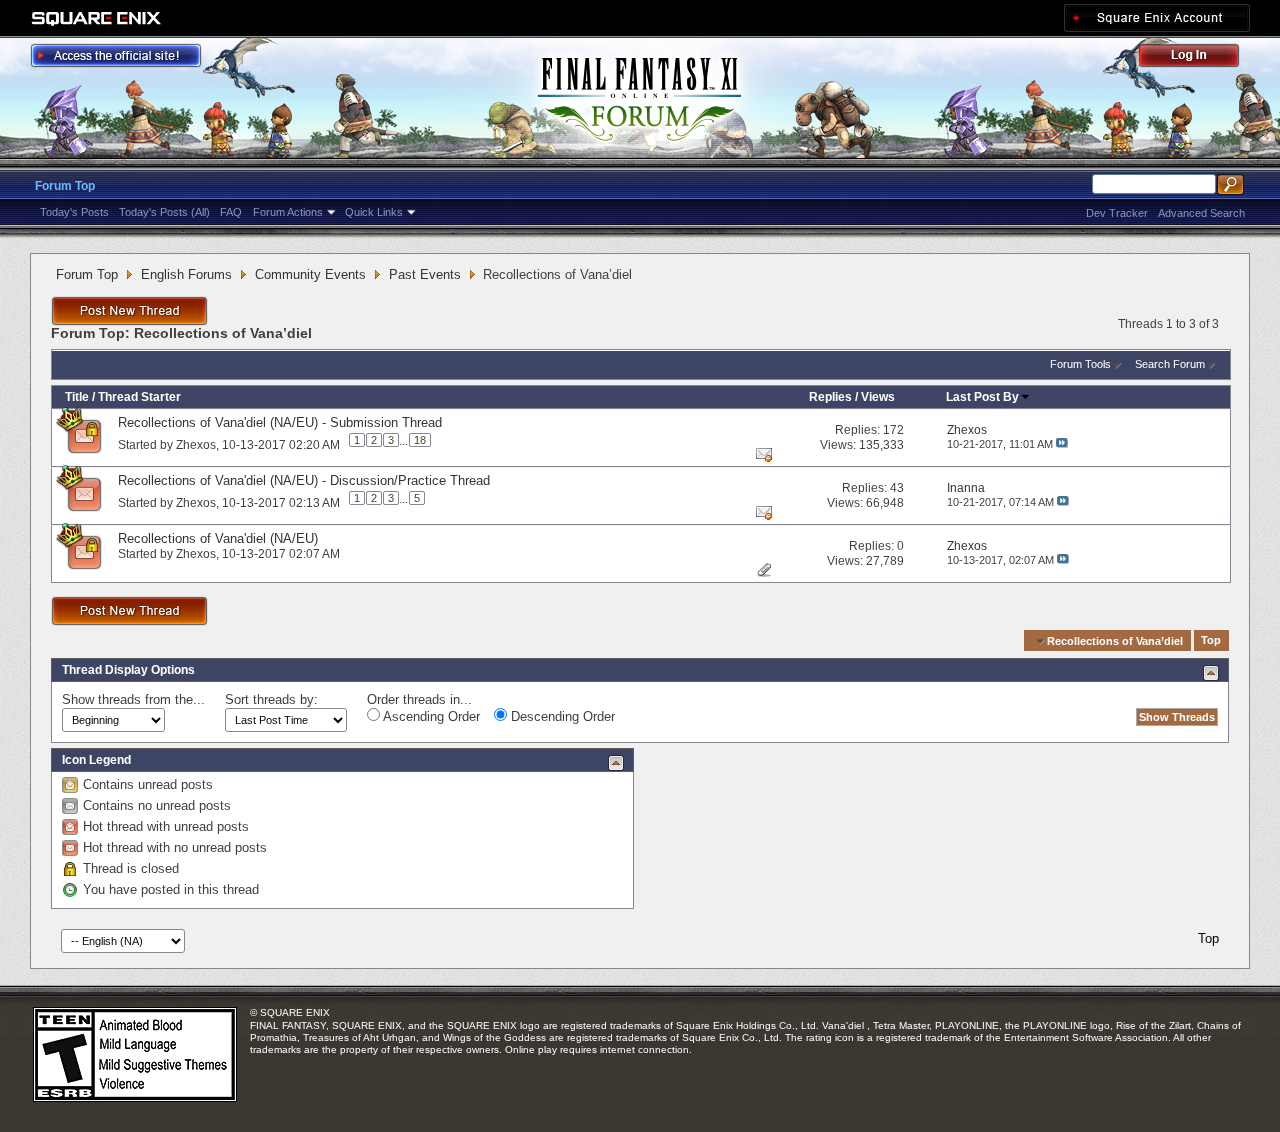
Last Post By (982, 397)
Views (878, 397)
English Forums (186, 274)
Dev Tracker (1117, 213)
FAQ (231, 212)
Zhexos (196, 444)
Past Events (425, 274)
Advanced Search (1201, 213)
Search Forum (1170, 364)
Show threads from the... (133, 699)
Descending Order (561, 716)
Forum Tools (1080, 364)
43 (897, 488)
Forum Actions (288, 212)
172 (893, 430)
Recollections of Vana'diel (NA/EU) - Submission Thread (280, 422)
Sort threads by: (271, 699)
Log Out (1199, 58)
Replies (830, 397)
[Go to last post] (1062, 444)
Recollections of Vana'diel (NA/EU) (218, 538)
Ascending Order (430, 716)
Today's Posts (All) (164, 212)
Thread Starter (139, 397)
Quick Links (374, 212)
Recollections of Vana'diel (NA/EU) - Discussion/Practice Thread (304, 480)
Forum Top (65, 186)
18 (420, 440)
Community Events (310, 274)
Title (77, 397)
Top (1211, 641)
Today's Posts (74, 212)
